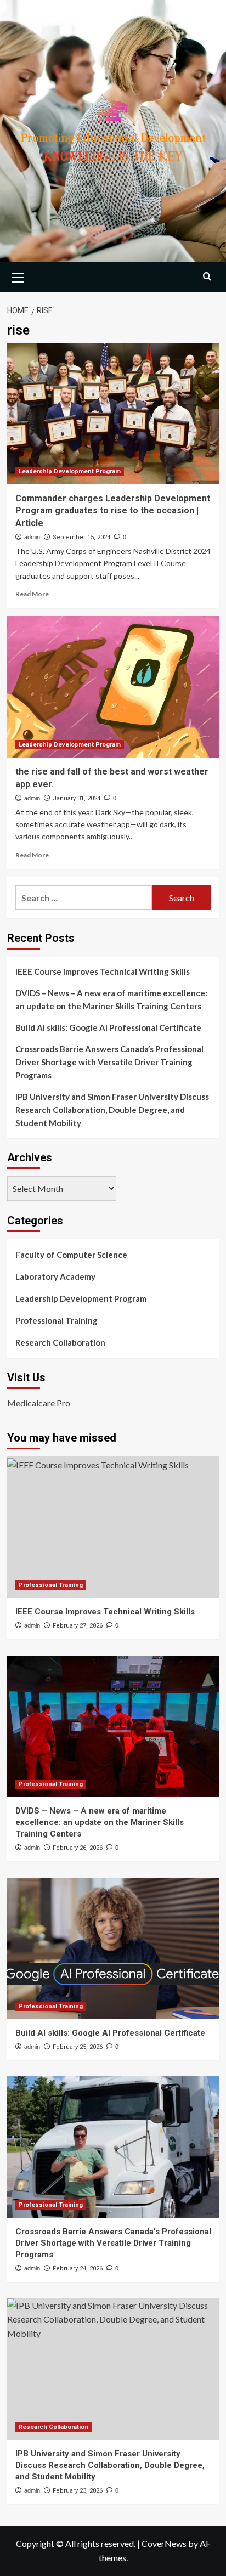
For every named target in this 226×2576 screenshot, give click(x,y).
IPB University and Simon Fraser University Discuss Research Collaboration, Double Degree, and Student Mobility (112, 1110)
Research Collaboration (60, 1342)
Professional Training (56, 1320)
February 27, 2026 (78, 1626)
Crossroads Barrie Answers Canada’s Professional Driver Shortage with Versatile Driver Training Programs (109, 1062)
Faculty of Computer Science (71, 1255)
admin (32, 537)
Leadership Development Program (70, 471)
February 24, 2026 (78, 2269)
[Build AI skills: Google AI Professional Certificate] (113, 1948)
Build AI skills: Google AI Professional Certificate (108, 1027)
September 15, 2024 (81, 537)
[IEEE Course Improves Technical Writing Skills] (113, 1527)
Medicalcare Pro (39, 1403)
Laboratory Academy (55, 1276)
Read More (32, 594)
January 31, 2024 (77, 798)
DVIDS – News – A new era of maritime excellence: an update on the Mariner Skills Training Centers (111, 999)
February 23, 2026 (78, 2491)
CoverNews (164, 2543)
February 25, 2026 (78, 2047)
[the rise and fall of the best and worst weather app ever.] (113, 687)
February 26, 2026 (78, 1848)
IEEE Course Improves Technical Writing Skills (103, 971)
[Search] (207, 276)
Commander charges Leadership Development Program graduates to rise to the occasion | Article (113, 511)
